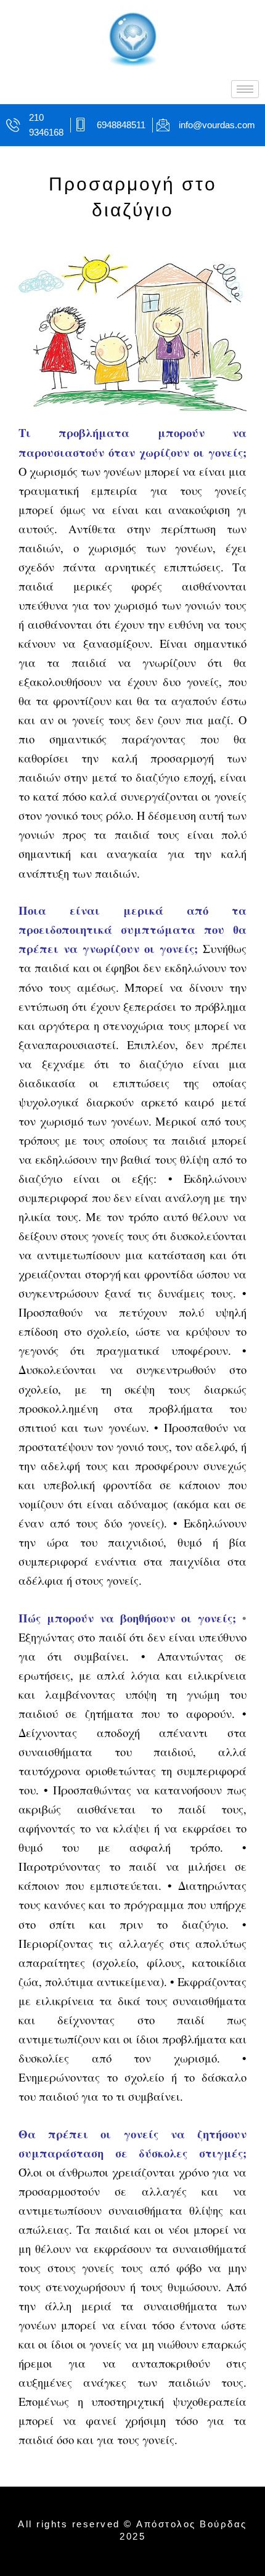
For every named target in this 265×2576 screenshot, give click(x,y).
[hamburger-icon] (245, 89)
